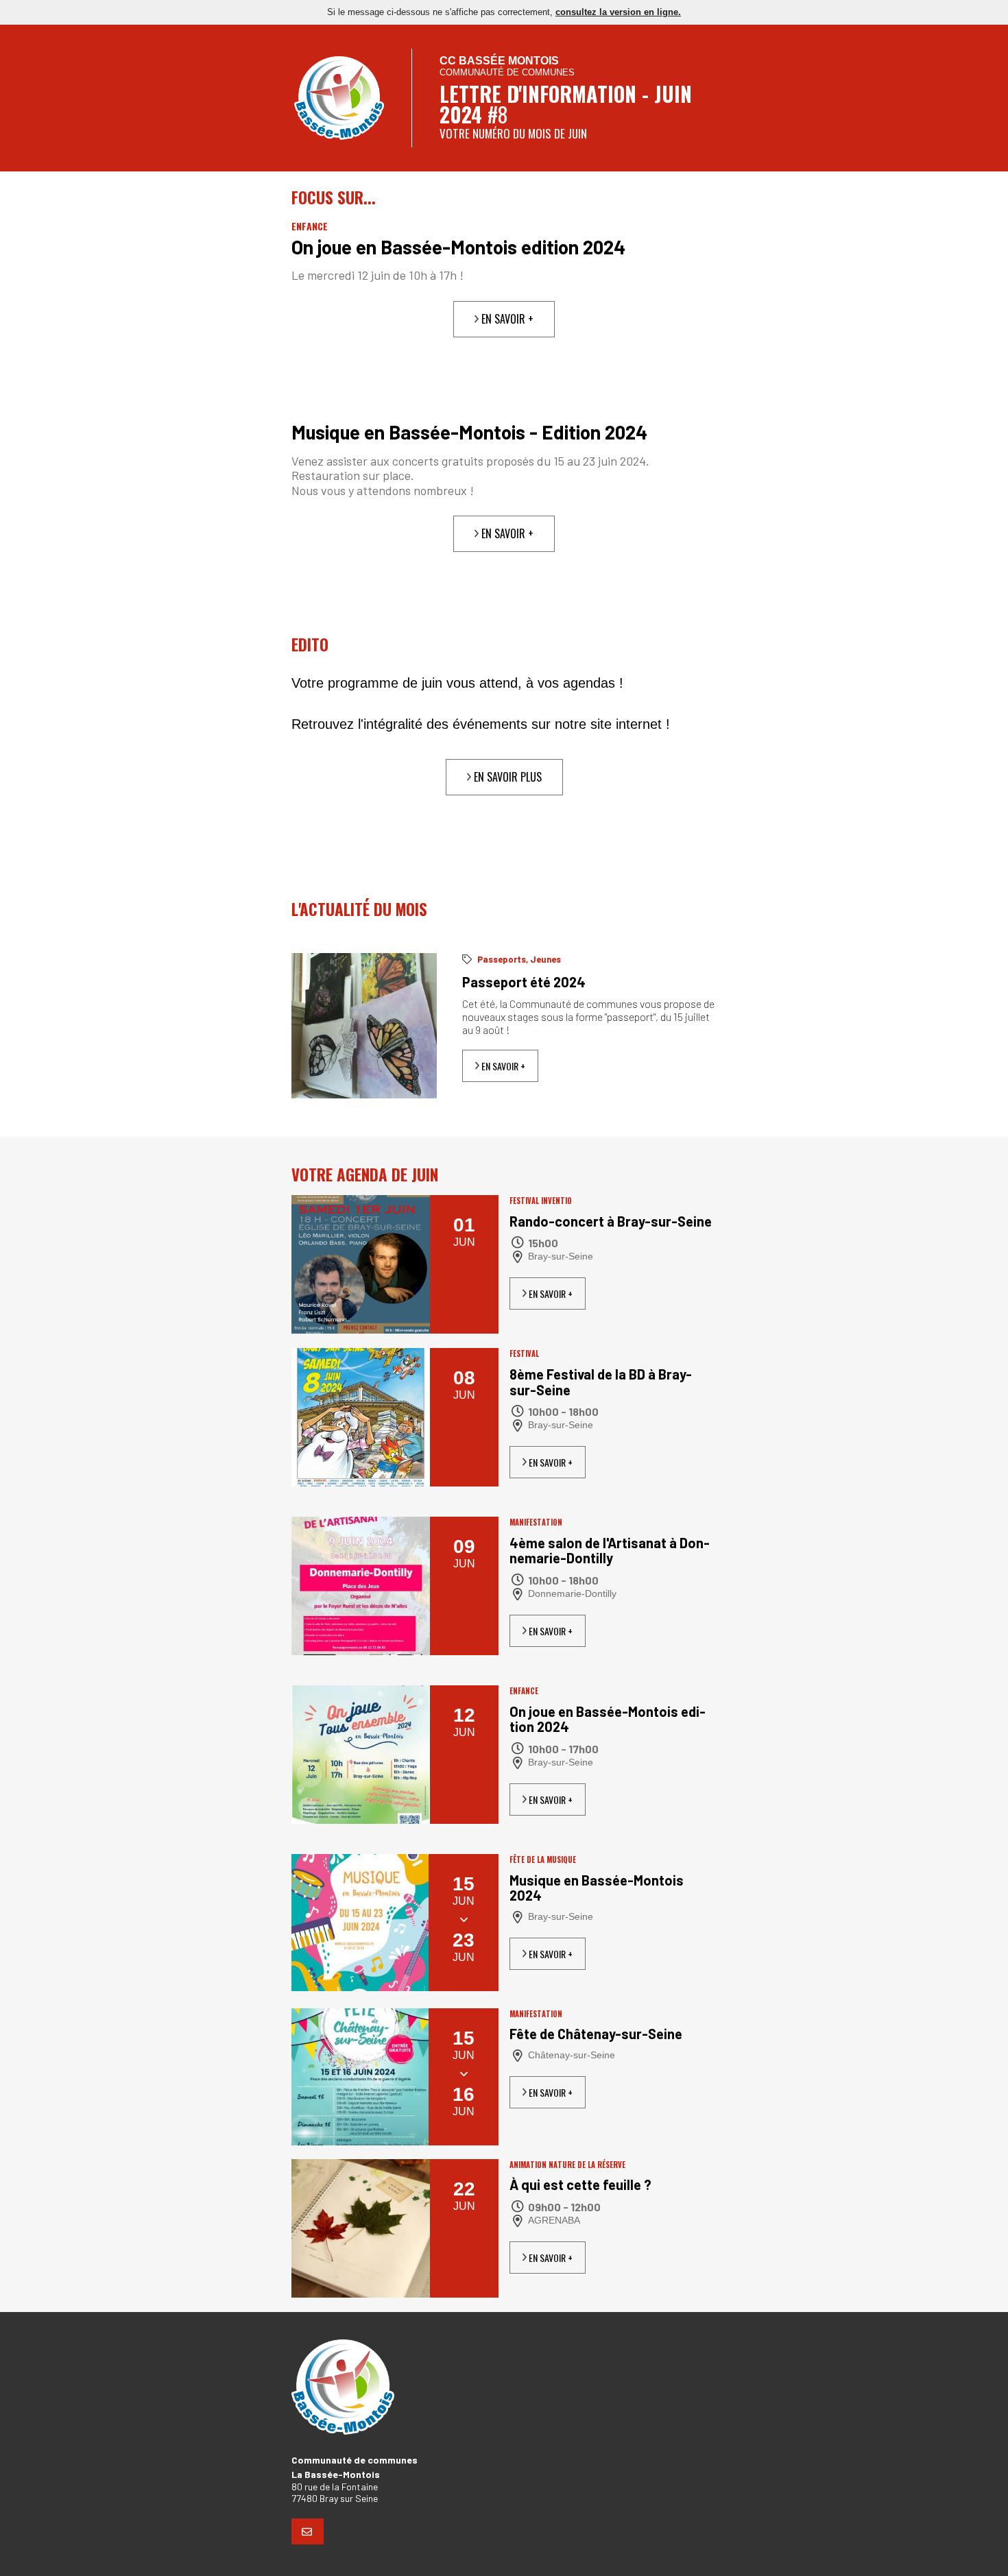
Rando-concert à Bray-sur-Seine (611, 1221)
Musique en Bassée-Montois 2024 (597, 1888)
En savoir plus (506, 777)
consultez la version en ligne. (618, 12)
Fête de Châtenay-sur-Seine (596, 2034)
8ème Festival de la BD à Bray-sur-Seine (601, 1382)
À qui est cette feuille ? (580, 2185)
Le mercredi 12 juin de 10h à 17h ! (377, 275)
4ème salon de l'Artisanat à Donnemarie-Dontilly (610, 1551)
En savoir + (506, 319)
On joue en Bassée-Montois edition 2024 (458, 247)
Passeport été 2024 (524, 982)
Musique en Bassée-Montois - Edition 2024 (469, 432)
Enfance (310, 226)
